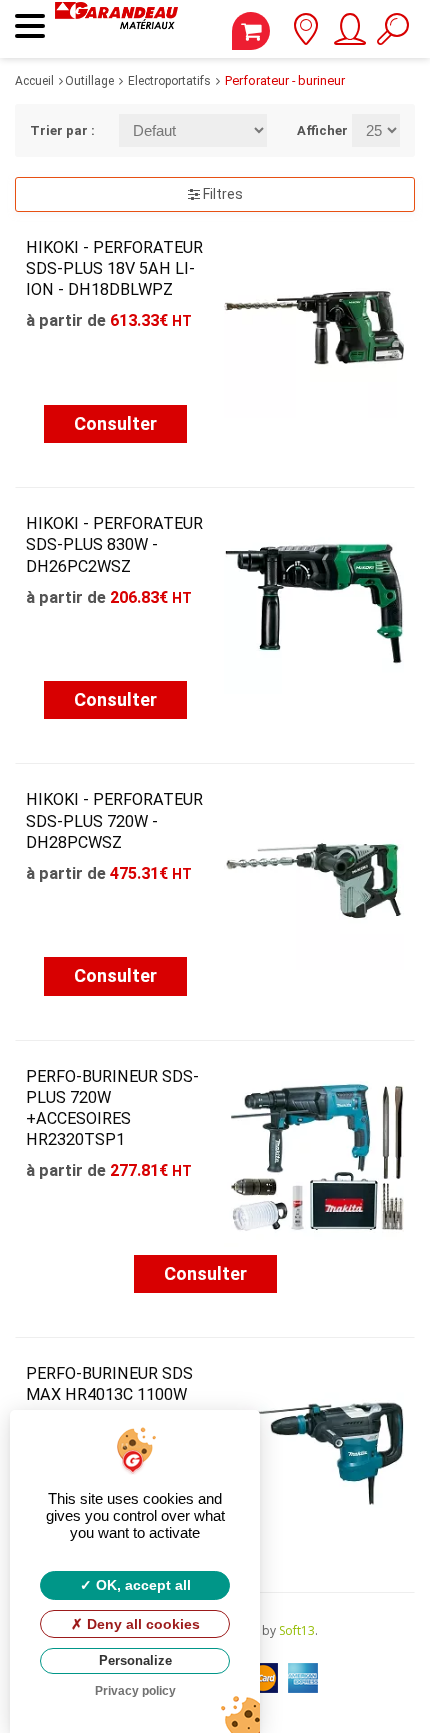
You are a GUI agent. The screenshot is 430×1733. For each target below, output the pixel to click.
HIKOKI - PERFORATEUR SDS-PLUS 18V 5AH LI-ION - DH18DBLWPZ (114, 268)
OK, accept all (141, 1585)
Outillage (89, 81)
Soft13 (297, 1630)
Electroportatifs (169, 81)
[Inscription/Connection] (348, 36)
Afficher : (310, 130)
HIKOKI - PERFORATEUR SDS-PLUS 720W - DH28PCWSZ (114, 820)
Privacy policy (135, 1691)
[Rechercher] (392, 36)
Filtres (221, 194)
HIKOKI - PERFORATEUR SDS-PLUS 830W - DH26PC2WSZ (114, 544)
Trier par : (59, 130)
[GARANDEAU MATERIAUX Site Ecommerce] (116, 29)
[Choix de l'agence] (305, 36)
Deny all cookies (141, 1624)
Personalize (135, 1660)
